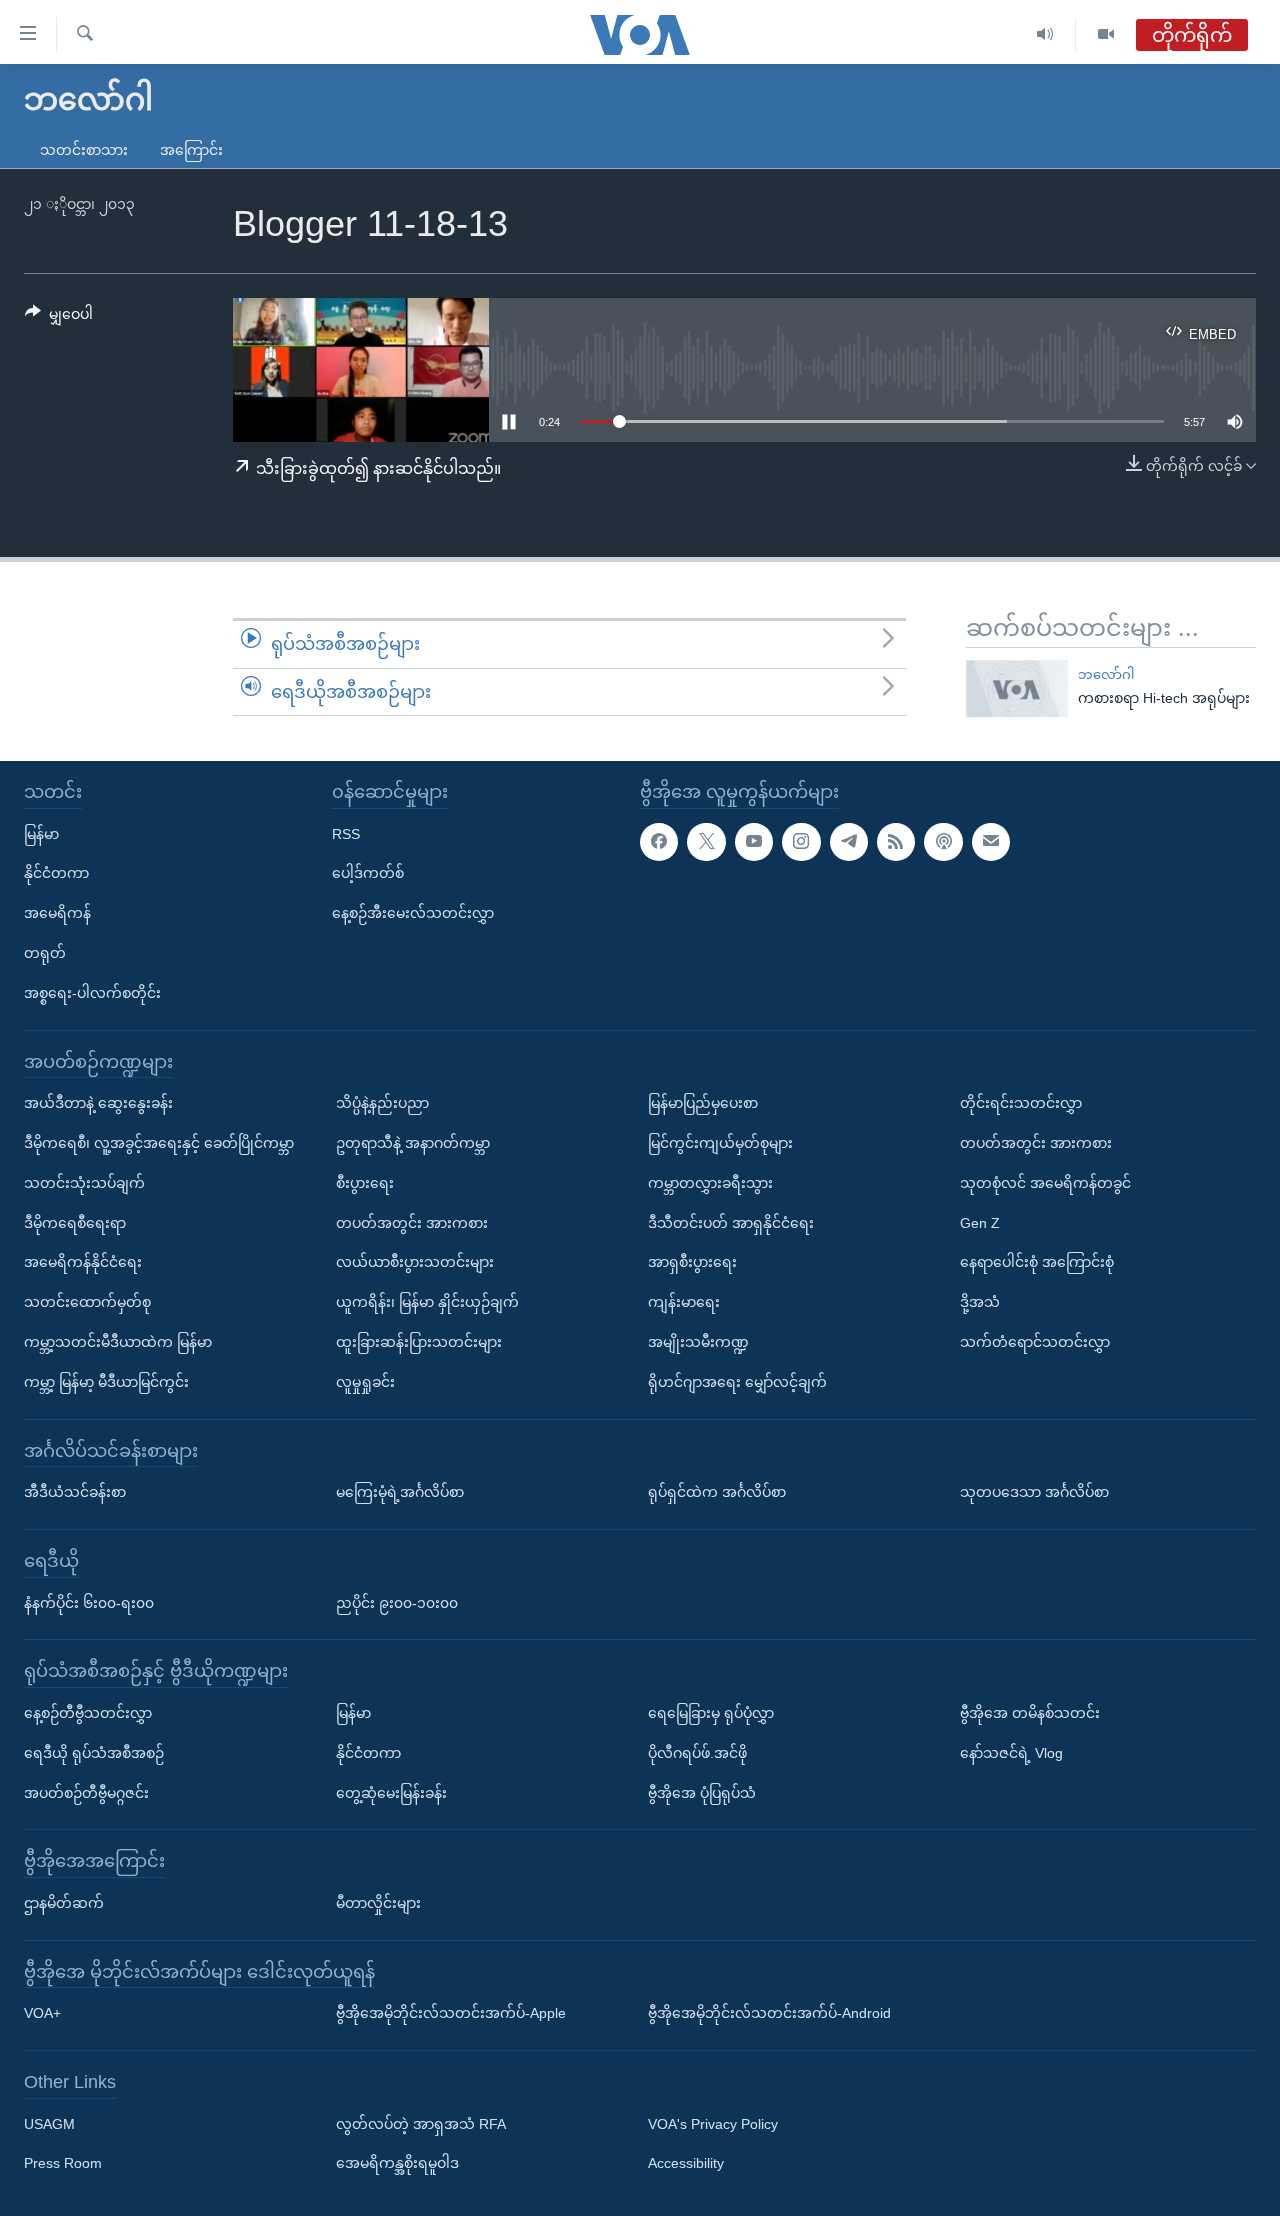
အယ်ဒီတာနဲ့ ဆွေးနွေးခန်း (98, 1103)
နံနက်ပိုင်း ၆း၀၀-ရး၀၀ (89, 1602)
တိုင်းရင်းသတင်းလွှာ (1021, 1103)
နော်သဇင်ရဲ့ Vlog (1011, 1753)
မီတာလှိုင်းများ (378, 1903)
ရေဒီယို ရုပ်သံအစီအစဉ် (94, 1753)
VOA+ (42, 2013)
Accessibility (686, 2163)
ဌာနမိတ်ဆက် (64, 1903)
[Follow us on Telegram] (849, 841)
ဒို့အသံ (980, 1302)
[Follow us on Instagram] (801, 841)
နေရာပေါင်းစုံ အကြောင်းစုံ (1037, 1262)
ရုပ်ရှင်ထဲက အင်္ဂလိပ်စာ (717, 1492)
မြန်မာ (41, 833)
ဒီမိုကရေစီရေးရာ (75, 1222)
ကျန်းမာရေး (684, 1302)
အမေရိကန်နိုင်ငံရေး (83, 1262)
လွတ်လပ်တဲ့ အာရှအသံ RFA (421, 2124)
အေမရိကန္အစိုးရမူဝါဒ (397, 2163)
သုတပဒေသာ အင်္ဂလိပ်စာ (1034, 1492)
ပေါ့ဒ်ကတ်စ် (368, 873)
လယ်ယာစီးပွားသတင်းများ (415, 1262)
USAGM (49, 2124)
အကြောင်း (191, 150)
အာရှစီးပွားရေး (692, 1262)
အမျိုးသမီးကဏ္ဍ (698, 1342)
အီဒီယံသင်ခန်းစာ (75, 1492)
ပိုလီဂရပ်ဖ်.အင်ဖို (697, 1753)
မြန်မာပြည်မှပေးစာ (703, 1103)
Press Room (63, 2163)
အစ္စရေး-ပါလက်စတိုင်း (92, 993)
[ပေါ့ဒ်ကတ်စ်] (943, 841)
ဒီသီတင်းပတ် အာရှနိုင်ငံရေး (731, 1222)
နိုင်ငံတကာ (56, 873)
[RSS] (896, 841)
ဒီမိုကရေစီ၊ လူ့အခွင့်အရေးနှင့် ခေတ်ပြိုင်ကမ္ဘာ (159, 1143)
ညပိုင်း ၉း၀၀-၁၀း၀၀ (397, 1602)
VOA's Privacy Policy (713, 2124)
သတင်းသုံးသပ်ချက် (84, 1183)
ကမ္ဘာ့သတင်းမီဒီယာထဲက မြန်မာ (118, 1342)
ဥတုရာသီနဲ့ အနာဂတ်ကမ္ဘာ (413, 1143)
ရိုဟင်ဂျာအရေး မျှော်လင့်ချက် (737, 1382)
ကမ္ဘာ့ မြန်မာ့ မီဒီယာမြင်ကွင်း (106, 1382)
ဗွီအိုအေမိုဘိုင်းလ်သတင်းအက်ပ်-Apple (451, 2013)
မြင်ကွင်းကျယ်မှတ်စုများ (720, 1143)
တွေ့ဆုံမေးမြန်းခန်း (391, 1792)
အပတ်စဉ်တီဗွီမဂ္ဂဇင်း (86, 1792)
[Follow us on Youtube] (754, 841)
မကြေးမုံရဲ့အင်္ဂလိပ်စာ (400, 1492)
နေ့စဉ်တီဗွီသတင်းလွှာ (88, 1713)
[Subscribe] (991, 841)
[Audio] (1045, 34)
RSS (346, 833)
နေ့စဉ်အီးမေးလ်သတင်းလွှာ (413, 913)
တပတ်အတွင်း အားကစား (412, 1222)
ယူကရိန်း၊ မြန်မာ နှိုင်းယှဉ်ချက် (427, 1302)
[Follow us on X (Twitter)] (706, 841)
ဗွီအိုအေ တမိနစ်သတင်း (1030, 1713)
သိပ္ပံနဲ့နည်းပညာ (382, 1103)
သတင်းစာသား (84, 150)
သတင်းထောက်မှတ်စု (87, 1302)
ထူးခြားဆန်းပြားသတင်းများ (419, 1342)
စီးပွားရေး (365, 1183)
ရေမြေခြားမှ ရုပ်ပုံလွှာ (711, 1713)
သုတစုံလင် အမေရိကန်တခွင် (1045, 1183)
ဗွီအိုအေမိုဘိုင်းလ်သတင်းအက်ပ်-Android (769, 2013)
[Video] (1106, 34)
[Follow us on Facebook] (659, 841)
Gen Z (980, 1222)
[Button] (59, 318)
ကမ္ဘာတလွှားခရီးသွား (710, 1183)
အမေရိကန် (57, 913)
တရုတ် (45, 953)
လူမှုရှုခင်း (365, 1382)
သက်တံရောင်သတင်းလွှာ (1035, 1342)
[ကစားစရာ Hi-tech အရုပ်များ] (1017, 688)
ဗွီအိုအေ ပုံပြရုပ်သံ (702, 1792)
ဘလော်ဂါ (1106, 674)
